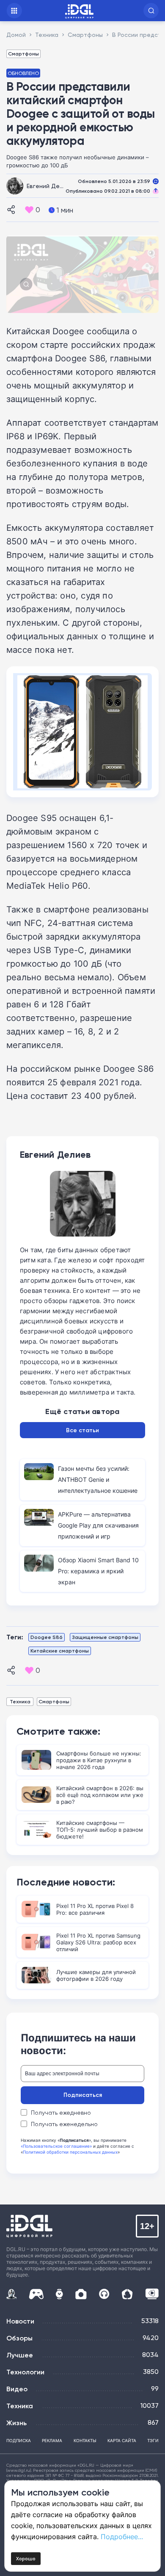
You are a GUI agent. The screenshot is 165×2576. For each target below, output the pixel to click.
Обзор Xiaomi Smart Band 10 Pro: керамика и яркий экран (98, 1571)
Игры (36, 2294)
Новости (20, 2321)
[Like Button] (29, 210)
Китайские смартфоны (60, 1651)
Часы (59, 2294)
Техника (20, 1701)
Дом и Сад (127, 2294)
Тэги (153, 2440)
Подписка (19, 2440)
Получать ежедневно (61, 2113)
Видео (17, 2389)
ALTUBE (152, 2294)
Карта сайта (122, 2440)
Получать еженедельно (64, 2124)
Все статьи (82, 1430)
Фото (81, 2294)
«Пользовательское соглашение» (56, 2146)
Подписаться (83, 2095)
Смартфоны (23, 54)
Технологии (25, 2372)
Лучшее (20, 2355)
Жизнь (16, 2423)
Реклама (52, 2440)
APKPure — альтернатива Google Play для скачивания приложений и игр (98, 1525)
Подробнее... (122, 2537)
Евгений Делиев (50, 186)
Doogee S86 (47, 1637)
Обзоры (19, 2338)
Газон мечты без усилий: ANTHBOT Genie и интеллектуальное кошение (98, 1479)
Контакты (85, 2440)
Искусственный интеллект (11, 2294)
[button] (151, 11)
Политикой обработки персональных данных (70, 2152)
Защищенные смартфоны (105, 1637)
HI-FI (104, 2294)
